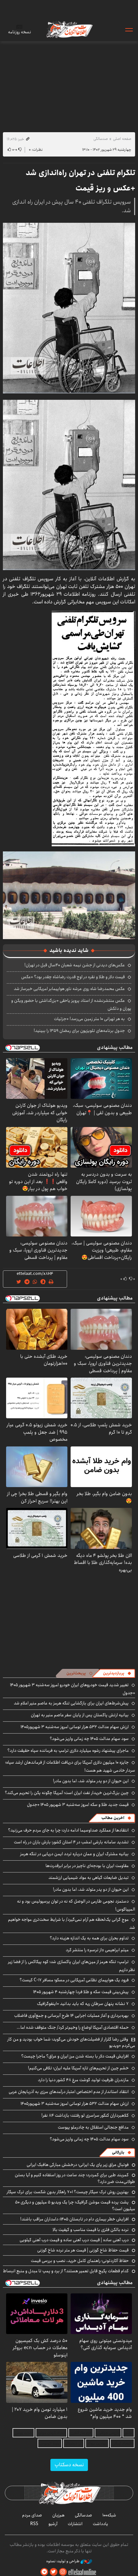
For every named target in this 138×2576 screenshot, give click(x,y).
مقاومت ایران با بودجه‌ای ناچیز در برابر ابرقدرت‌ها (87, 1866)
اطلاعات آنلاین (69, 29)
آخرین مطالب (113, 1818)
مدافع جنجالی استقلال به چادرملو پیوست (93, 2127)
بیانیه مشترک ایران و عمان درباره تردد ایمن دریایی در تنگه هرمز (74, 1854)
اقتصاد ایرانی (122, 2443)
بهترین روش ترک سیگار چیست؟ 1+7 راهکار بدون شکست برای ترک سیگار (68, 2192)
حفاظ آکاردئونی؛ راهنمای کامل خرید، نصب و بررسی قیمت (80, 2261)
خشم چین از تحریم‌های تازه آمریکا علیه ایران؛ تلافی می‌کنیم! (78, 2068)
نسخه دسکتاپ (69, 2465)
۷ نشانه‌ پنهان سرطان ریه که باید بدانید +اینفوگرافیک (83, 2004)
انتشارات (75, 2524)
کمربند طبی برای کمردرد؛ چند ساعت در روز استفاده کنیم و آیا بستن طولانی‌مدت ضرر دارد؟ (75, 2178)
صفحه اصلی (122, 139)
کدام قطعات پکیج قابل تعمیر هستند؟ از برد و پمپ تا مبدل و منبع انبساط (66, 2271)
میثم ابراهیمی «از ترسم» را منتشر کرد (97, 1950)
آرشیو (53, 2524)
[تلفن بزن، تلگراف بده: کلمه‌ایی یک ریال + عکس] (93, 728)
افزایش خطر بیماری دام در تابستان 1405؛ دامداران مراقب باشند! (74, 2219)
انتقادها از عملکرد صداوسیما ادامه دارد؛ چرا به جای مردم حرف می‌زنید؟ (68, 1830)
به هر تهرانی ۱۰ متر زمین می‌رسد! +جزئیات (89, 1019)
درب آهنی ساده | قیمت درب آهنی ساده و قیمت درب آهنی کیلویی (74, 2240)
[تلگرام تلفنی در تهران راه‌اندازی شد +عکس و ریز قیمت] (69, 308)
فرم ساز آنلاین (81, 2433)
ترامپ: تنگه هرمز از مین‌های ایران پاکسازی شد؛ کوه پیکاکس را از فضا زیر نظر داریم (72, 1966)
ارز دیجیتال (74, 2443)
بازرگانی (118, 2152)
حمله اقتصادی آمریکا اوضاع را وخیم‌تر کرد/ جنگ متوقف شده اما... (73, 2027)
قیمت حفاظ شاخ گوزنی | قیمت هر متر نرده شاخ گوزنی (83, 2250)
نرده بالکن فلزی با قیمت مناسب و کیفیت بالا (91, 2230)
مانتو (129, 2433)
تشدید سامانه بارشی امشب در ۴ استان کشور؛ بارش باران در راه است (71, 1842)
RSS (34, 2524)
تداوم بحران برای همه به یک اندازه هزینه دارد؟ (89, 1938)
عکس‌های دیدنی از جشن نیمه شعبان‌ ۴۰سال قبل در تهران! (75, 965)
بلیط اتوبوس (50, 2443)
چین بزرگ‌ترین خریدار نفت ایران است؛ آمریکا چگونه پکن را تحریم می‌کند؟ (67, 1793)
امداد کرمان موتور (51, 2433)
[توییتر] (54, 2572)
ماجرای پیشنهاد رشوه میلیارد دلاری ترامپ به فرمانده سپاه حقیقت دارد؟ (68, 1751)
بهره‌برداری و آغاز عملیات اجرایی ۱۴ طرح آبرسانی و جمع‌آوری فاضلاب (71, 2016)
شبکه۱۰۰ (109, 2515)
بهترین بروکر (97, 2443)
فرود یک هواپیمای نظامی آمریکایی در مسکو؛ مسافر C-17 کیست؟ (74, 1980)
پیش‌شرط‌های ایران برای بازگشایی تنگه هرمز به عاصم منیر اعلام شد (71, 1703)
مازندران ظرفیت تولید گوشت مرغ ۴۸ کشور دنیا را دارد (83, 2080)
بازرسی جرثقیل (108, 2433)
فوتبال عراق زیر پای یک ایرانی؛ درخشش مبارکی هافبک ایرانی (78, 2165)
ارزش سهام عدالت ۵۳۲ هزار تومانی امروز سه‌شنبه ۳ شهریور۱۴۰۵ (75, 1727)
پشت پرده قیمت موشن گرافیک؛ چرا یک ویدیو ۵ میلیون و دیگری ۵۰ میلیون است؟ (75, 2205)
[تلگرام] (44, 2572)
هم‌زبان (58, 2515)
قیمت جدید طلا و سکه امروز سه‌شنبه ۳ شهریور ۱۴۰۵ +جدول (78, 1805)
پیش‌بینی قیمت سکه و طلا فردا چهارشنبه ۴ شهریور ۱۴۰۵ (81, 1992)
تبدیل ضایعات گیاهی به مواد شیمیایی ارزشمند (89, 1878)
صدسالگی (101, 139)
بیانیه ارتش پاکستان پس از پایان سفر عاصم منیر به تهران (80, 1715)
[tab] (117, 1673)
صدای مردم (32, 2515)
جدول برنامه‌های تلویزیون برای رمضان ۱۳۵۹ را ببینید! (79, 1031)
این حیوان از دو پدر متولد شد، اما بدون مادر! (91, 1781)
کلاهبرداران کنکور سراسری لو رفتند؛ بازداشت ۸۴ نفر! (85, 2115)
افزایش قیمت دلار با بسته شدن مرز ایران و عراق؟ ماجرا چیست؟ (75, 2056)
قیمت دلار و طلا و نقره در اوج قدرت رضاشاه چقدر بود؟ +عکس (73, 977)
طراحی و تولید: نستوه (63, 2561)
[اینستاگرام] (63, 2572)
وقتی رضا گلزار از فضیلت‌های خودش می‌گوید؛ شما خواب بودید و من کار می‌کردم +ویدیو (71, 2042)
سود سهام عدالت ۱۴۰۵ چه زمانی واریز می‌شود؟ (89, 1739)
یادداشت (100, 2524)
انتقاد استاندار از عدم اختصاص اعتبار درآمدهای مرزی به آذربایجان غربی (69, 2092)
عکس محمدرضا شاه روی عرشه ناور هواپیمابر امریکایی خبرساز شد (69, 989)
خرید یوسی (23, 2433)
